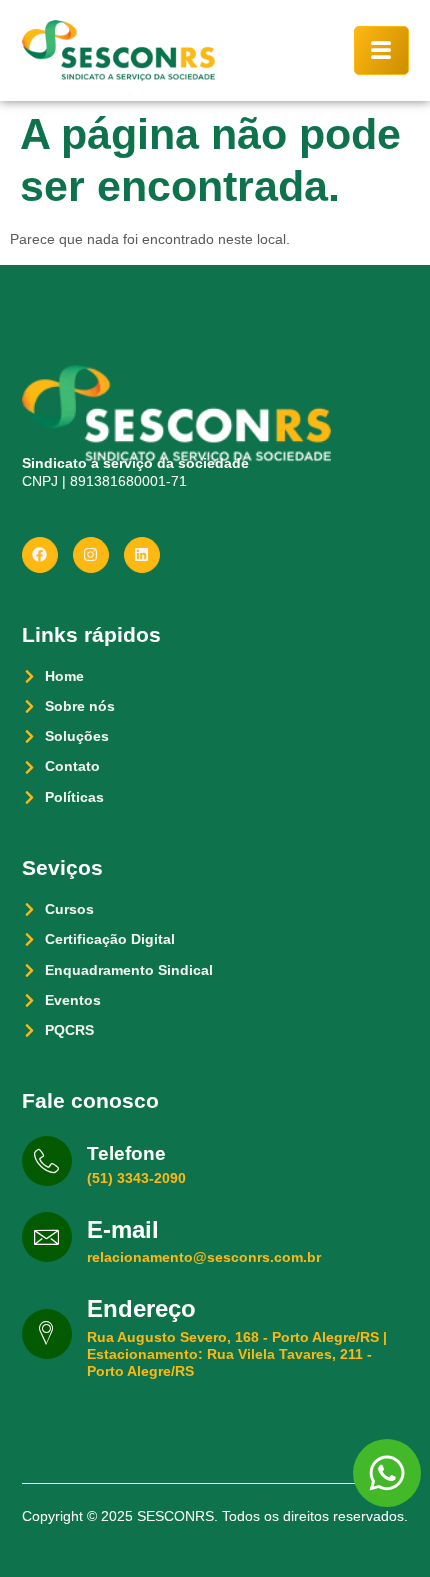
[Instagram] (91, 555)
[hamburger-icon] (381, 50)
